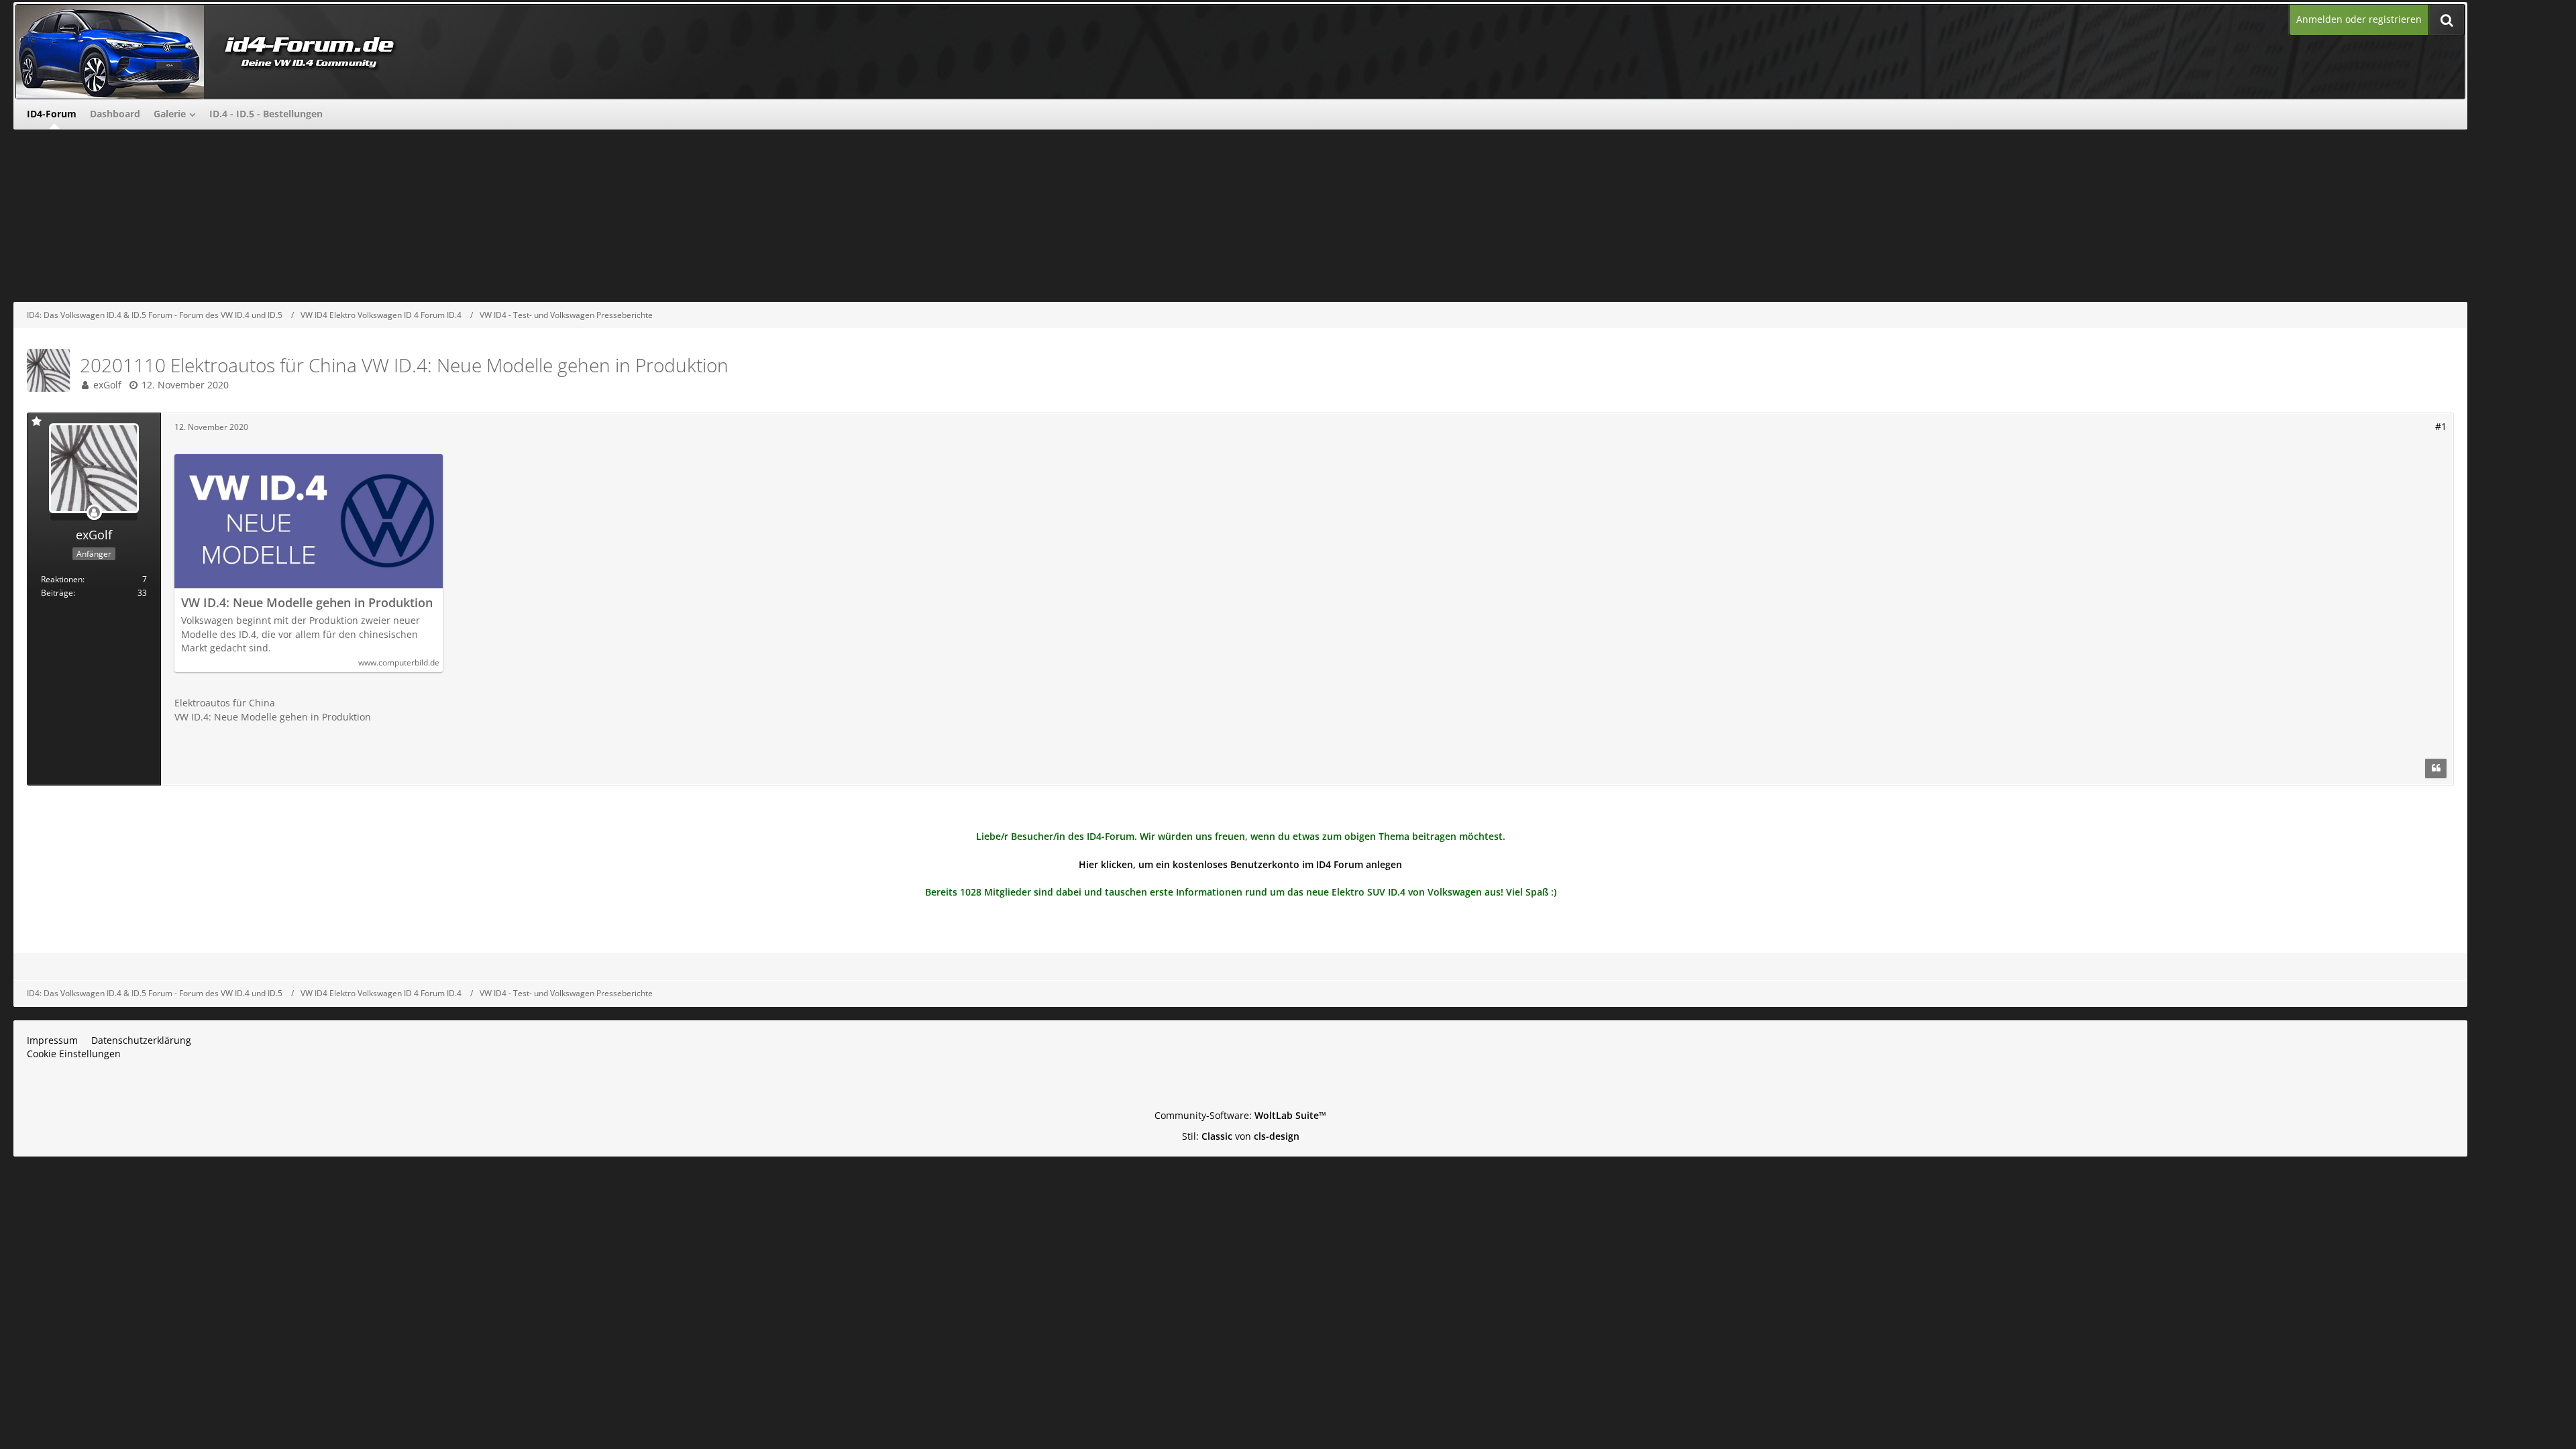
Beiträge (57, 593)
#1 (2441, 426)
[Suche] (2447, 20)
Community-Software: (1240, 1115)
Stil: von (1241, 1136)
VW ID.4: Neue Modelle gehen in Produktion (307, 603)
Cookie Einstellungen (74, 1054)
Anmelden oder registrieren (2359, 19)
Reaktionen (62, 579)
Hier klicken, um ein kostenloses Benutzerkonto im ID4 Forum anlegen (1240, 864)
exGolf (107, 385)
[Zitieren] (2436, 769)
